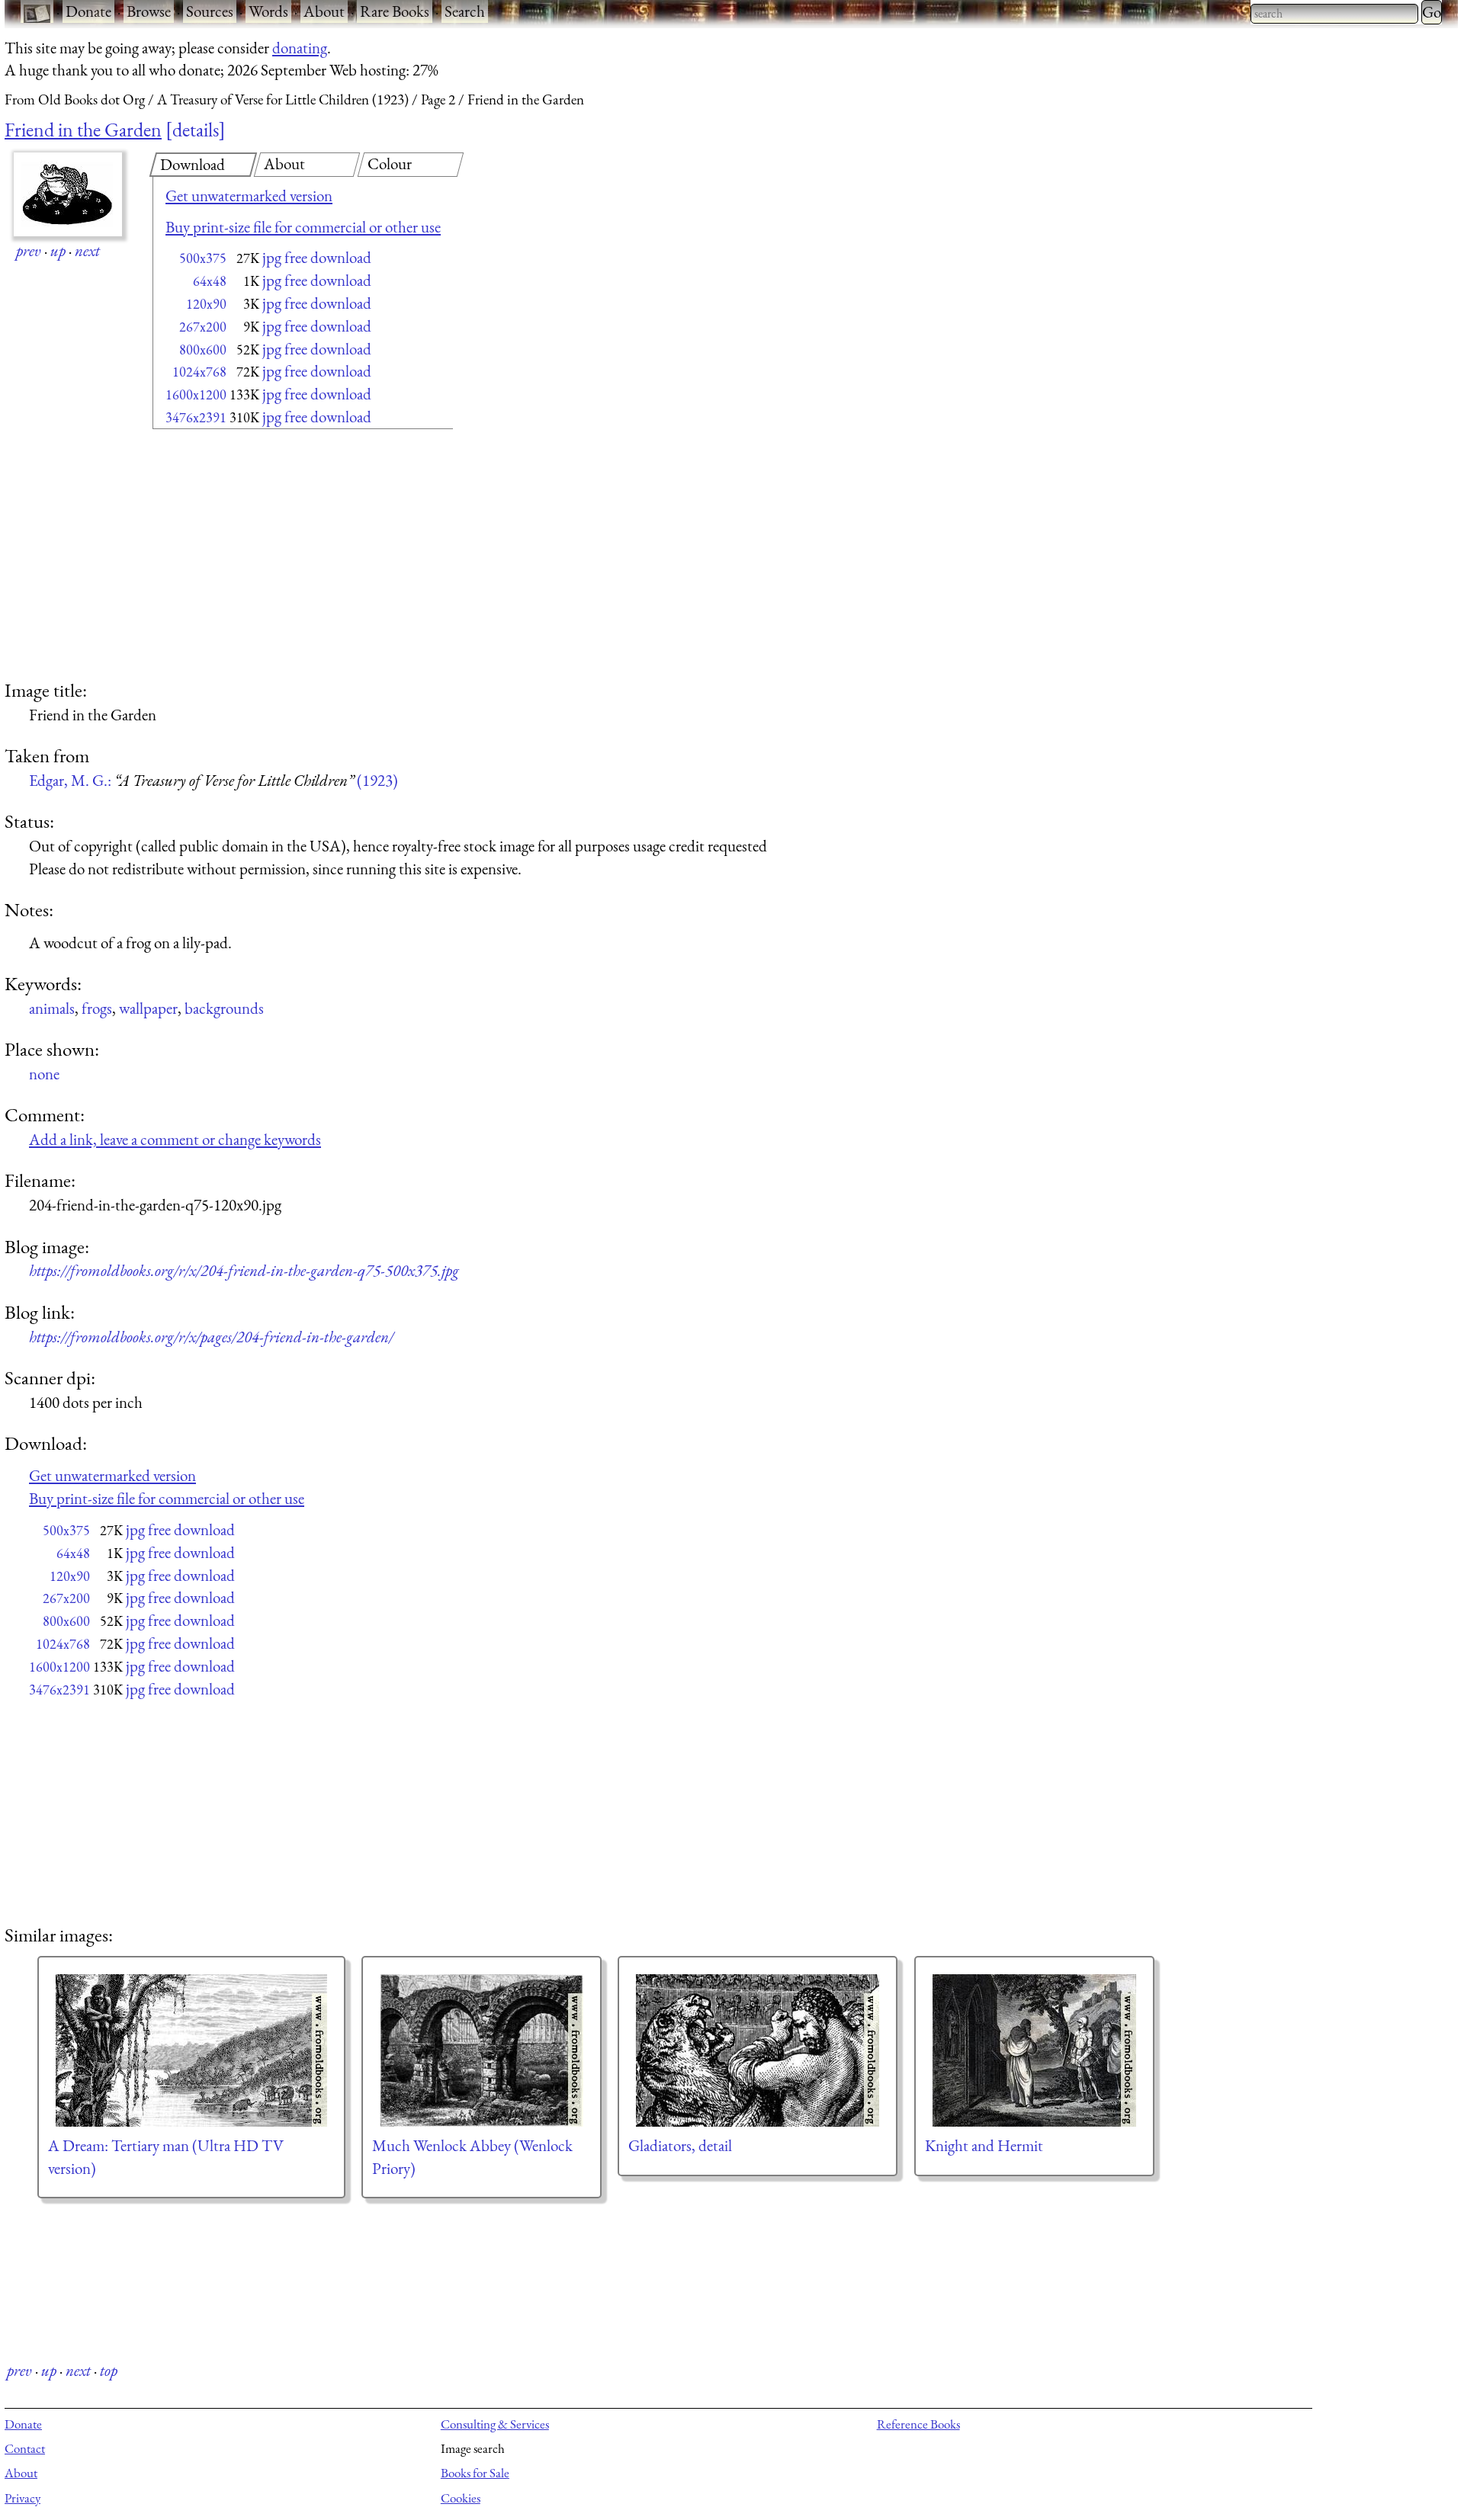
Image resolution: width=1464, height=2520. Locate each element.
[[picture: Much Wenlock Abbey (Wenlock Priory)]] (482, 2050)
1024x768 (199, 372)
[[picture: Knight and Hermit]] (1034, 2050)
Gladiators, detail (680, 2145)
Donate (88, 11)
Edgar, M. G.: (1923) (213, 780)
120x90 (206, 304)
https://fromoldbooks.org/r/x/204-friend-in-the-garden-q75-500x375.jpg (244, 1270)
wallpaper (148, 1008)
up (58, 250)
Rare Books (395, 11)
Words (268, 11)
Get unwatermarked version (249, 196)
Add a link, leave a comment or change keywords (175, 1139)
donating (300, 48)
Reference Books (918, 2424)
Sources (210, 11)
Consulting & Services (495, 2424)
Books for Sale (475, 2473)
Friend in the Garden (83, 130)
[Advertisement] (276, 556)
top (109, 2370)
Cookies (461, 2498)
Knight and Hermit (984, 2145)
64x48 (210, 281)
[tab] (203, 165)
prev (29, 250)
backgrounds (224, 1008)
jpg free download (317, 257)
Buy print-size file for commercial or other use (303, 227)
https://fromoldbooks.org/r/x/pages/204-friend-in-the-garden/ (211, 1337)
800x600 (203, 349)
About (324, 11)
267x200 (203, 327)
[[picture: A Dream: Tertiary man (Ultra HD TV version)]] (191, 2050)
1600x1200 (196, 394)
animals (52, 1008)
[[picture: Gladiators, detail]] (758, 2050)
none (44, 1074)
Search (465, 11)
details (196, 130)
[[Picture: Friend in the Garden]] (68, 194)
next (87, 250)
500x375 (203, 258)
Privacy (22, 2498)
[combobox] (1334, 14)
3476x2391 (196, 417)
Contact (25, 2448)
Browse (149, 11)
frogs (97, 1008)
